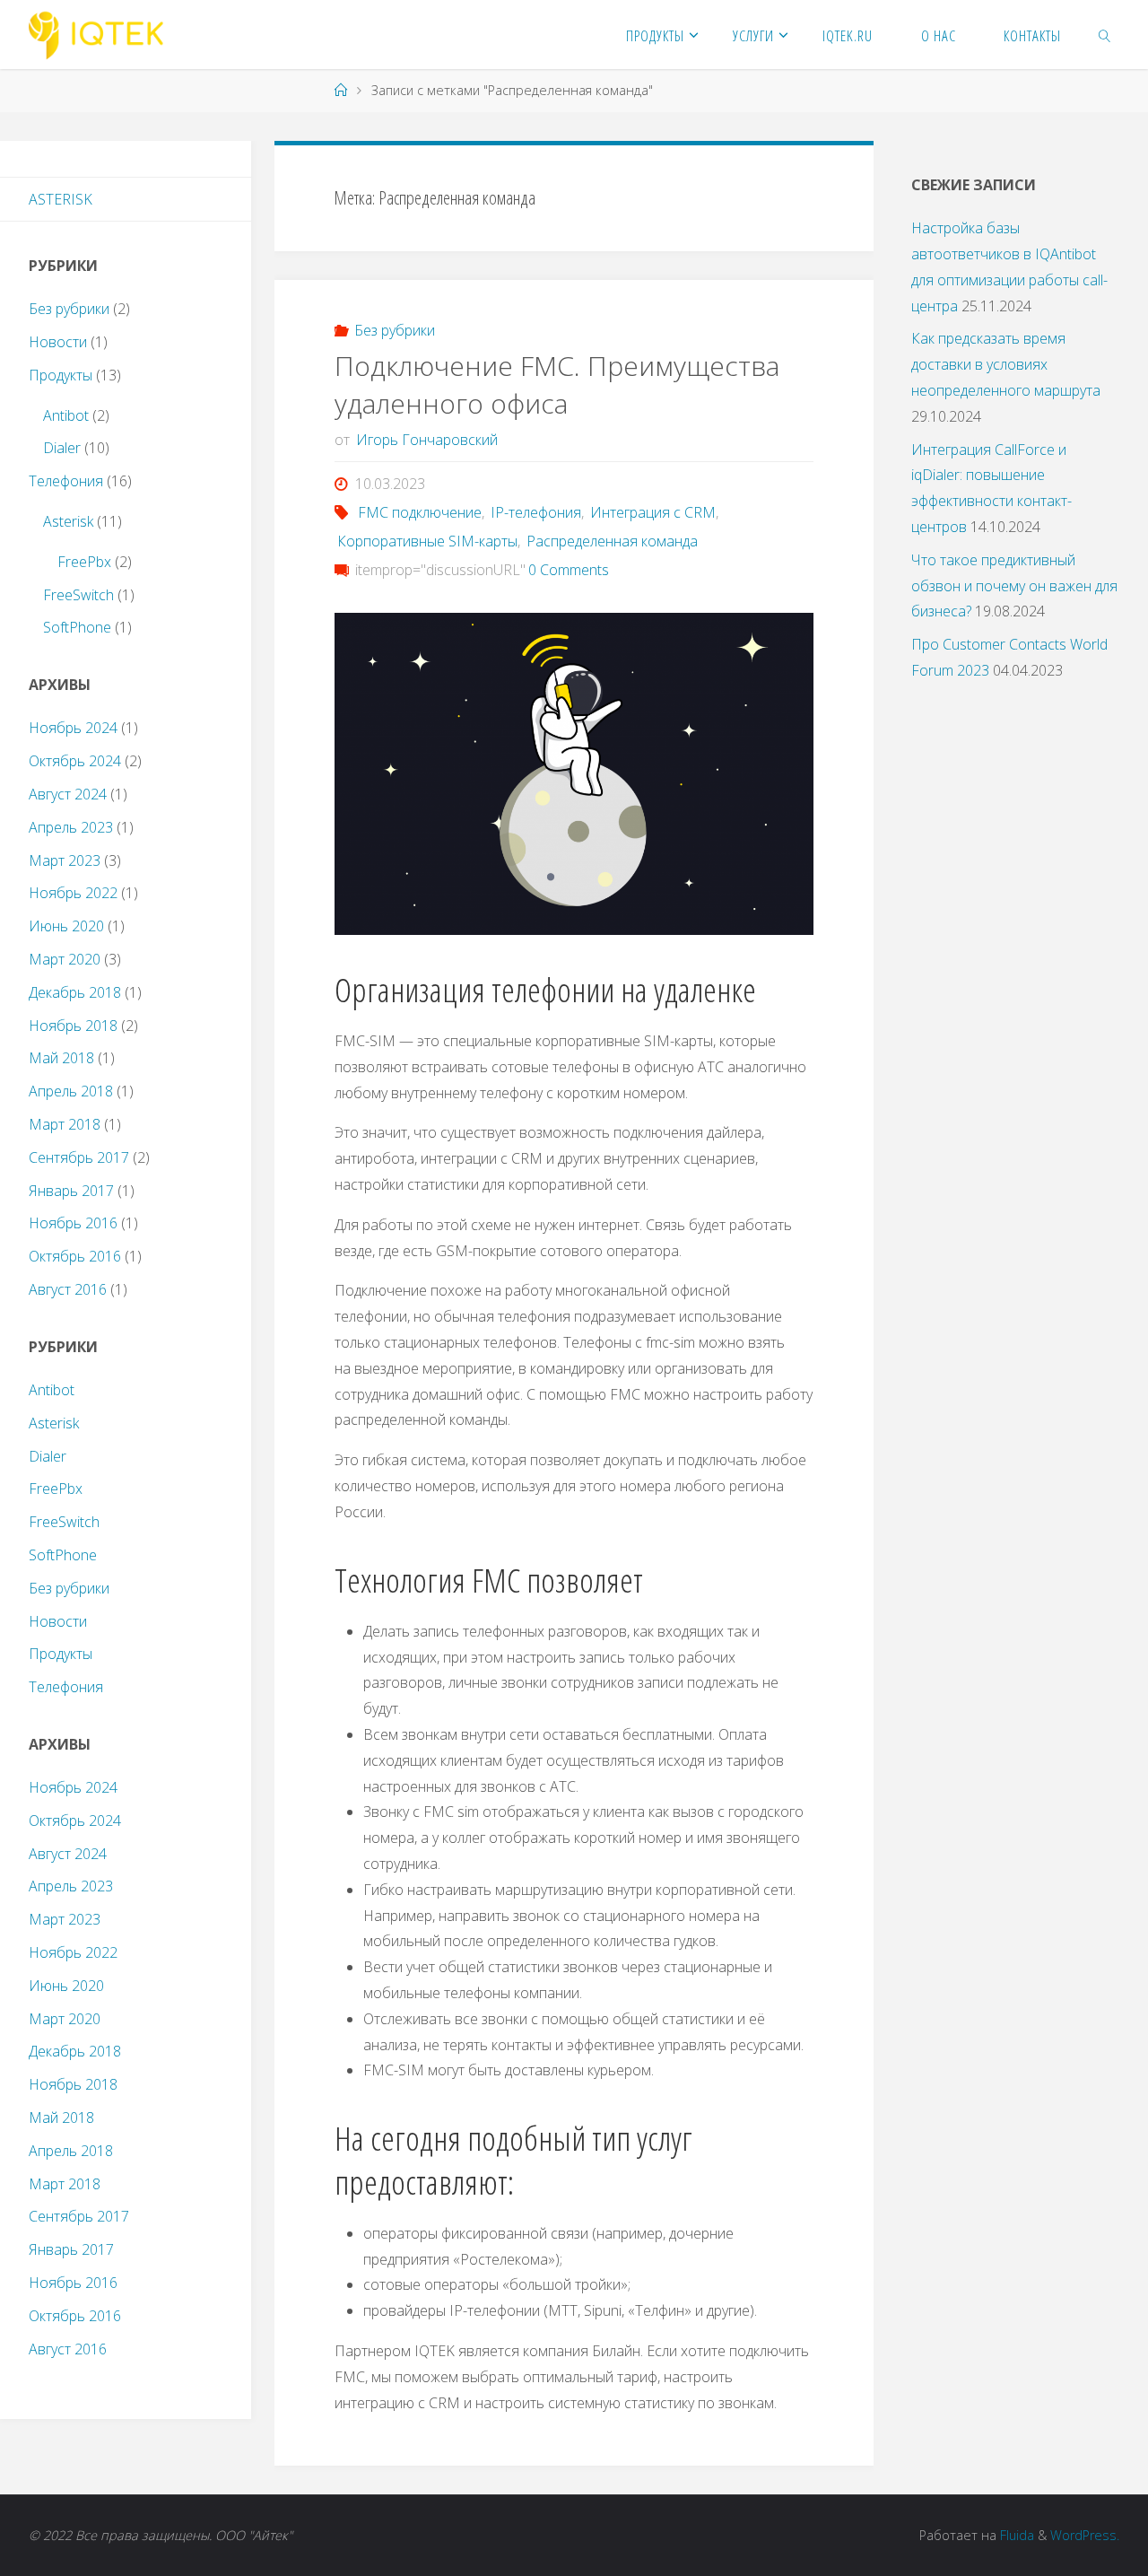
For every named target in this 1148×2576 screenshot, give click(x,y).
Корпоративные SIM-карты (427, 541)
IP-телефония (536, 512)
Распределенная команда (612, 541)
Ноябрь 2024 (73, 728)
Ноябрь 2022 (73, 893)
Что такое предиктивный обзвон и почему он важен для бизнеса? (1014, 586)
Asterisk (61, 199)
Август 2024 (68, 794)
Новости (58, 342)
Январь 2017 (71, 1191)
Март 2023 (65, 860)
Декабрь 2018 (75, 992)
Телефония (66, 481)
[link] (1105, 35)
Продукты (61, 375)
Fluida (1015, 2535)
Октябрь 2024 (75, 761)
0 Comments (569, 570)
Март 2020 (65, 959)
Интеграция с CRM (653, 512)
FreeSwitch (78, 595)
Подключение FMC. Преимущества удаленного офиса (557, 384)
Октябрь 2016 (75, 1256)
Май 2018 (61, 1058)
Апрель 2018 (71, 1091)
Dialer (62, 448)
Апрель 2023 (71, 827)
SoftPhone (77, 627)
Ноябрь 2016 (73, 1223)
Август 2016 (68, 1289)
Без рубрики (395, 330)
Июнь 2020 (66, 926)
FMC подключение (420, 512)
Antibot (66, 415)
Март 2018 (65, 1124)
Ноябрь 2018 (73, 1026)
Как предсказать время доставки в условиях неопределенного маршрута (1006, 364)
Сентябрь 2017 (79, 1157)
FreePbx (84, 562)
